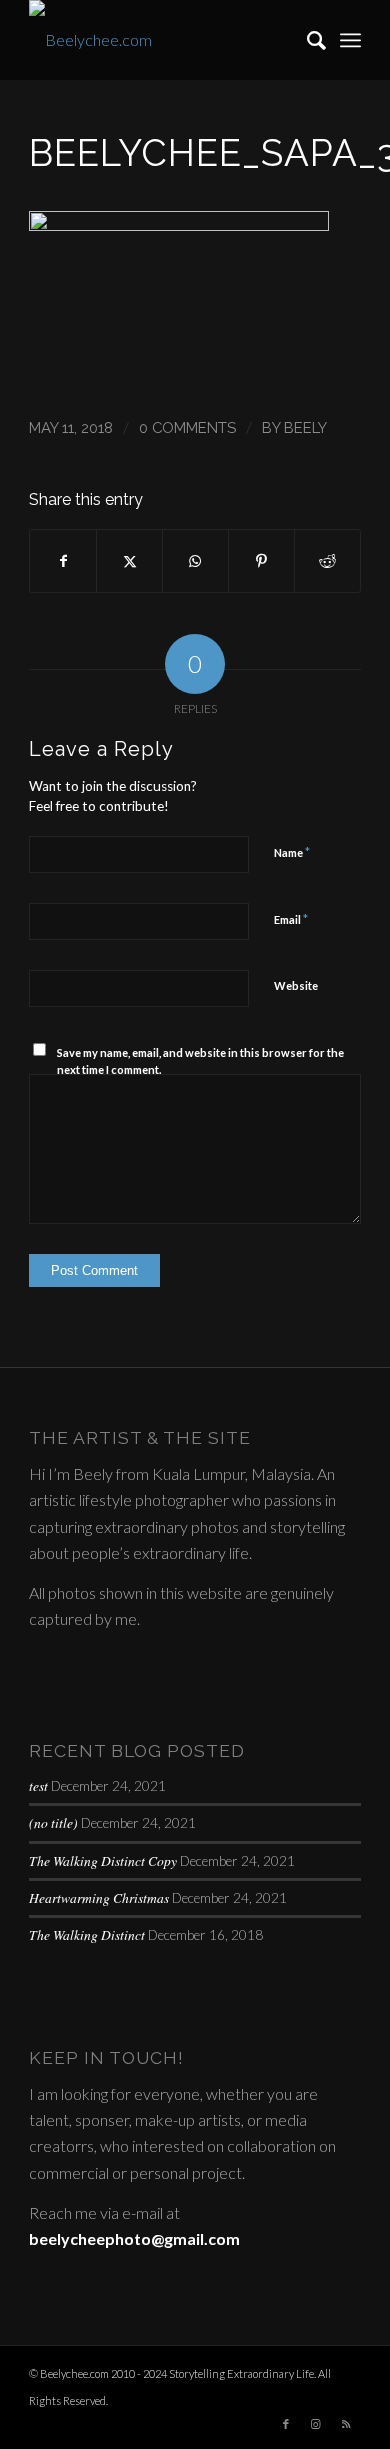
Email (291, 919)
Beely (305, 427)
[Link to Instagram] (316, 2424)
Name (292, 852)
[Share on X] (129, 561)
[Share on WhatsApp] (195, 561)
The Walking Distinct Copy (103, 1860)
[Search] (306, 40)
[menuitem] (306, 40)
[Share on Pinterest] (261, 561)
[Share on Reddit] (327, 561)
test (38, 1785)
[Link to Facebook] (286, 2424)
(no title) (53, 1822)
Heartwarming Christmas (99, 1897)
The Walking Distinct (87, 1934)
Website (296, 985)
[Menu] (350, 40)
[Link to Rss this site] (346, 2424)
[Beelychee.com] (161, 40)
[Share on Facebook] (63, 561)
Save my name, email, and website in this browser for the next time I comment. (200, 1061)
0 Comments (187, 427)
